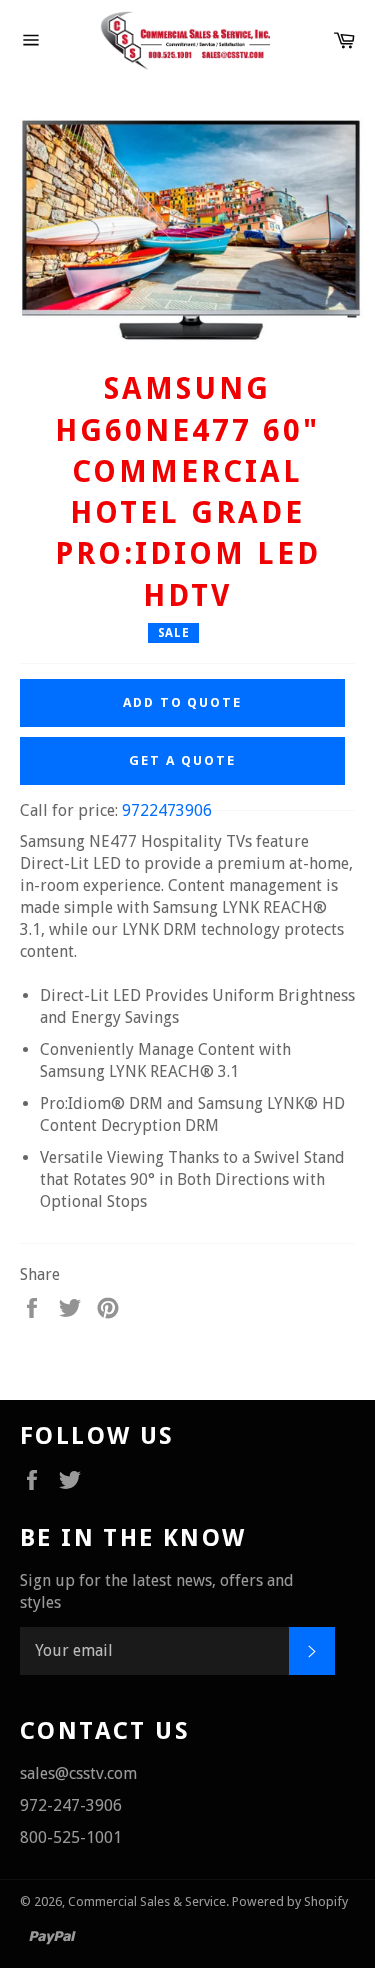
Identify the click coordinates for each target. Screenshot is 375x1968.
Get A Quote (182, 760)
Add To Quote (182, 702)
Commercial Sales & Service (147, 1901)
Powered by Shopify (290, 1901)
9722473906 (167, 810)
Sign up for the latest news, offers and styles (157, 1591)
